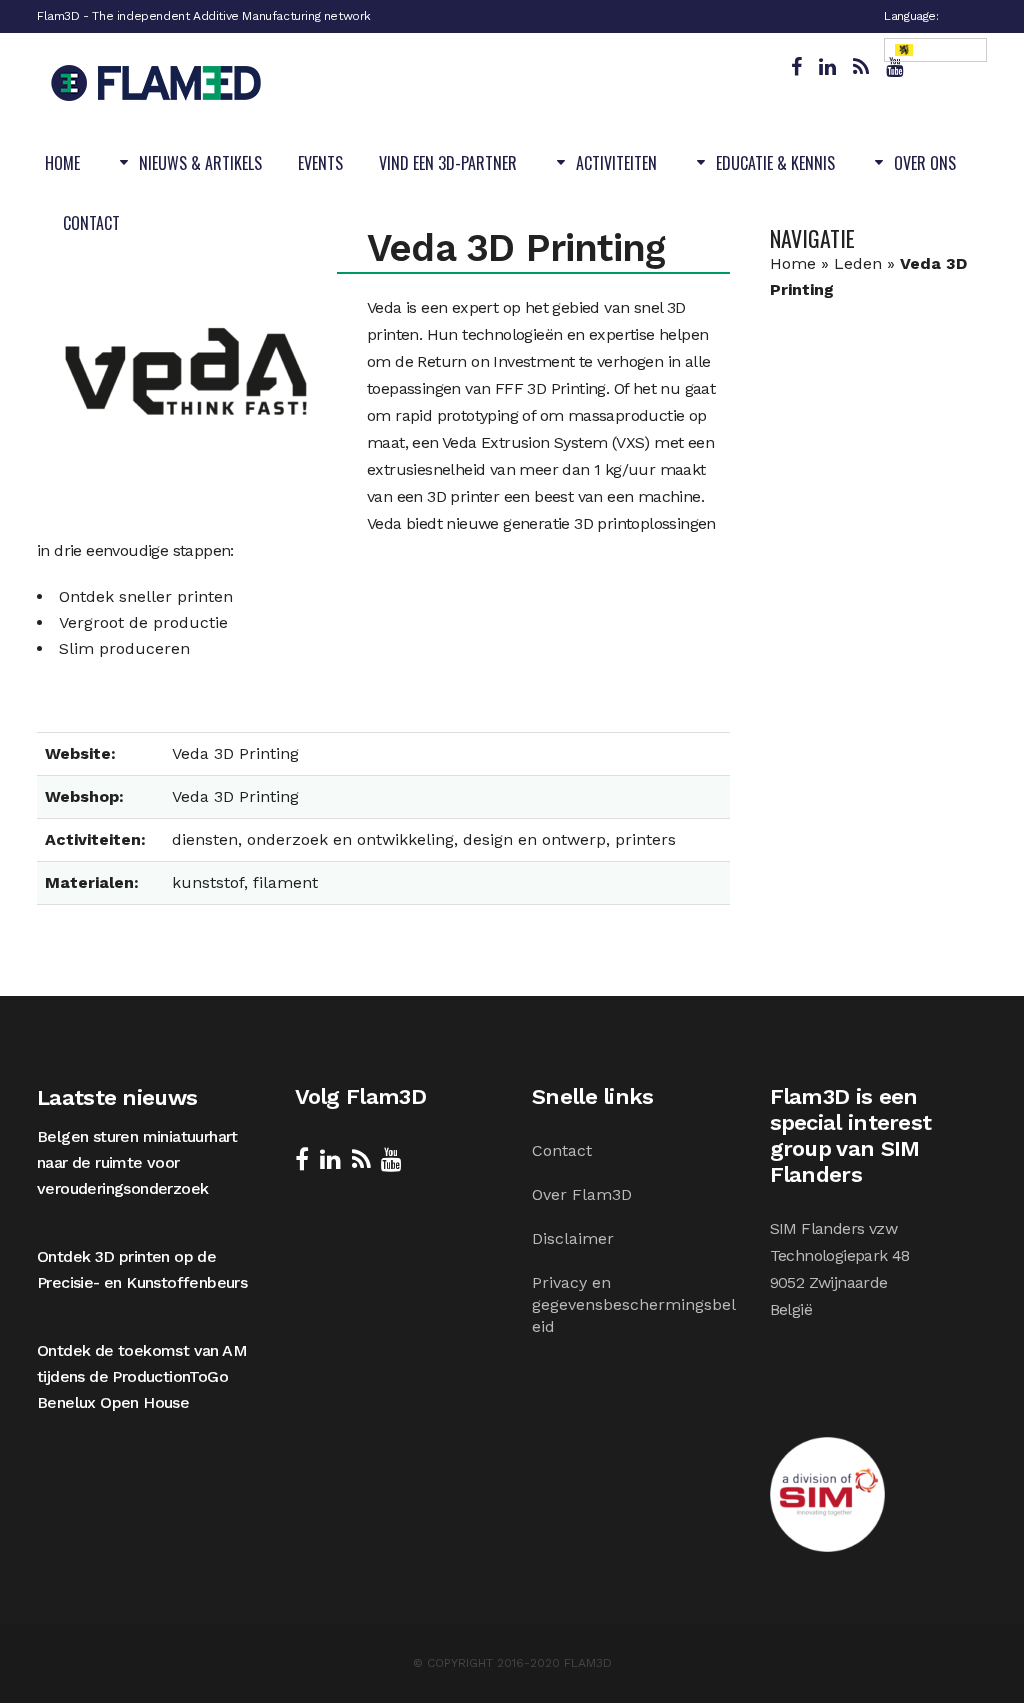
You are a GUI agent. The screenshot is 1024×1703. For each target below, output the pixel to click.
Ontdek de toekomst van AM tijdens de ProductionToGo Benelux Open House (142, 1376)
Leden (858, 263)
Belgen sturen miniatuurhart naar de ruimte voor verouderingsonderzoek (137, 1162)
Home (793, 263)
